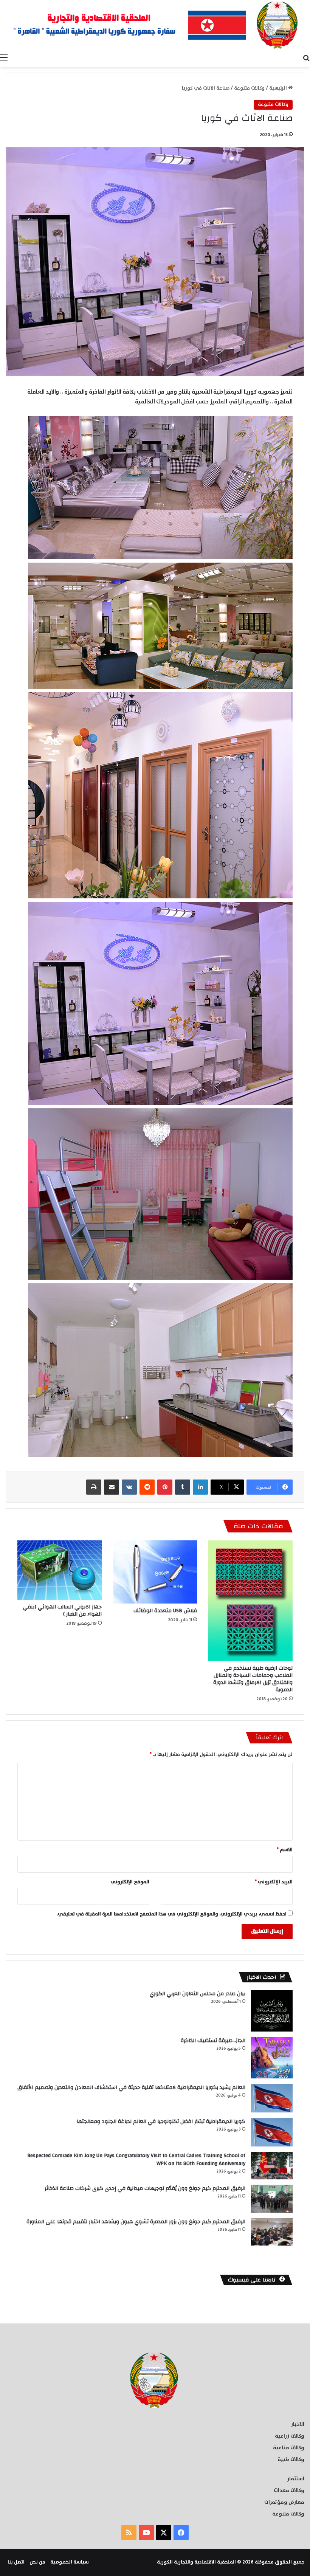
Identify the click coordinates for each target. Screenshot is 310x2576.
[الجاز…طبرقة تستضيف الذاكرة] (272, 2058)
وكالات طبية (291, 2460)
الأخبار (298, 2424)
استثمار (296, 2479)
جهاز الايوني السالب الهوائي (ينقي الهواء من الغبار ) (62, 1611)
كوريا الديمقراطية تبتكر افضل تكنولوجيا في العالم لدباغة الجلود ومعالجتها (161, 2122)
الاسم (285, 1850)
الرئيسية (279, 88)
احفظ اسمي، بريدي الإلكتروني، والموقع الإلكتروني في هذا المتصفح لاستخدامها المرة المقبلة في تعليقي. (172, 1914)
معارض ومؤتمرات (284, 2502)
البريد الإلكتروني (274, 1882)
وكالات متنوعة (249, 88)
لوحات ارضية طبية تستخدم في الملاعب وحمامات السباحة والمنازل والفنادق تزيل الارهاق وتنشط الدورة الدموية (253, 1679)
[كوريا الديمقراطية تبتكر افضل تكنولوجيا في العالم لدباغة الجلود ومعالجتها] (272, 2132)
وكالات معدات (289, 2491)
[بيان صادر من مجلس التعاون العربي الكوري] (272, 2011)
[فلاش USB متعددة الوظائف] (155, 1572)
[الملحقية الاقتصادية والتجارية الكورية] (155, 25)
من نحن (37, 2562)
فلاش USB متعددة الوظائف (165, 1611)
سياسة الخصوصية (70, 2562)
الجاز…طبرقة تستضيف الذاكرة (213, 2041)
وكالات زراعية (290, 2436)
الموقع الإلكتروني (130, 1882)
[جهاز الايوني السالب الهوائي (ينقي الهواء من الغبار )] (60, 1570)
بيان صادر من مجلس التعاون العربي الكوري (198, 1994)
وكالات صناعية (289, 2448)
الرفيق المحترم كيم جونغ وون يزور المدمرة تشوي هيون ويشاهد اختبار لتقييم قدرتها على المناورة (136, 2222)
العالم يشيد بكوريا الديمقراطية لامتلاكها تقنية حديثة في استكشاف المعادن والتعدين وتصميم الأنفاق (131, 2087)
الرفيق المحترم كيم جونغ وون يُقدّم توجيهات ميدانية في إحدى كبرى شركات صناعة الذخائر (145, 2188)
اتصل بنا (16, 2562)
